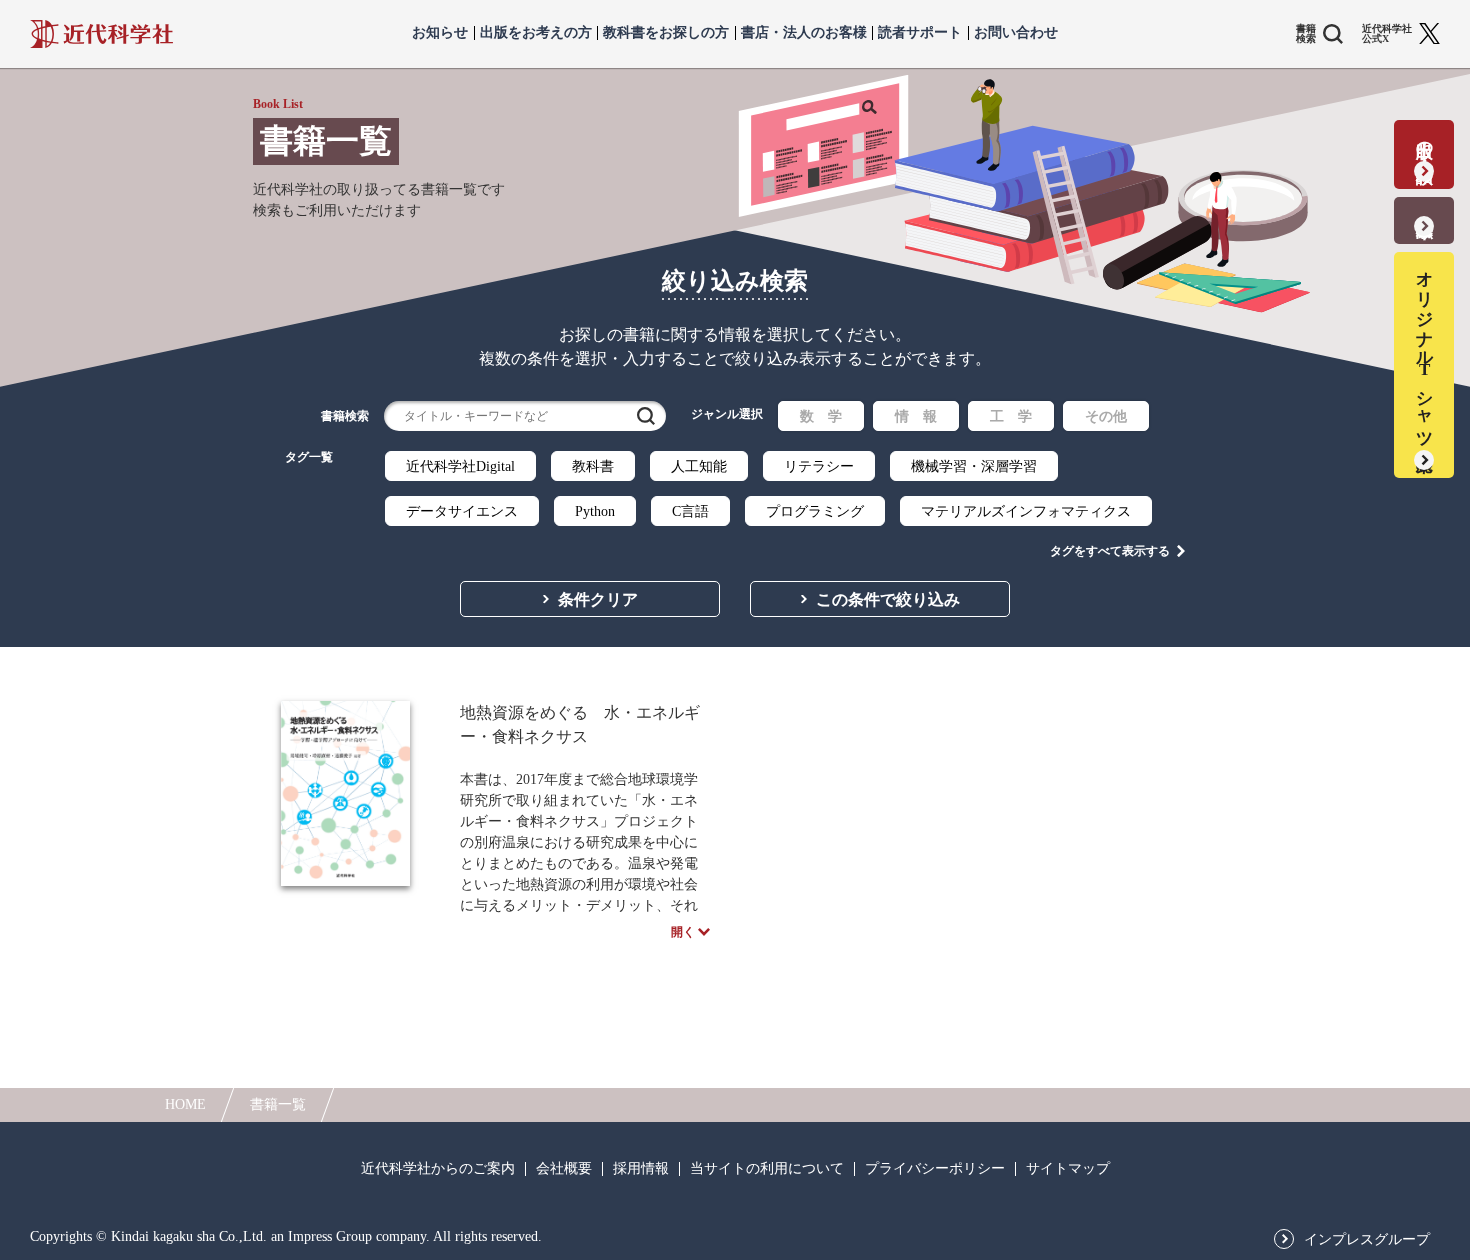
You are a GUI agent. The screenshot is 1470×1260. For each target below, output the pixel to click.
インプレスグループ (1367, 1240)
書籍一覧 (278, 1104)
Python (595, 511)
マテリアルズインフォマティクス (1026, 511)
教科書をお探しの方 (666, 33)
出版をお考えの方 (536, 33)
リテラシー (819, 466)
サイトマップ (1068, 1169)
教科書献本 (1424, 207)
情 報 (916, 416)
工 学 (1011, 416)
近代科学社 (101, 34)
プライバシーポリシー (935, 1169)
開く (683, 932)
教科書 (593, 466)
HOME (185, 1104)
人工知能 (699, 466)
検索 (646, 416)
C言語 (690, 511)
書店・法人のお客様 (804, 33)
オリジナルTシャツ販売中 (1424, 352)
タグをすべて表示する (1110, 551)
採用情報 (641, 1169)
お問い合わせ (1016, 33)
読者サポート (920, 33)
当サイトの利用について (767, 1169)
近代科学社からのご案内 (438, 1169)
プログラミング (815, 511)
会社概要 (564, 1169)
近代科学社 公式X (1387, 34)
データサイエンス (462, 511)
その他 (1106, 416)
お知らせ (440, 33)
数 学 (821, 416)
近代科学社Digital (460, 466)
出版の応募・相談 (1424, 141)
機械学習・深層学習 (974, 466)
